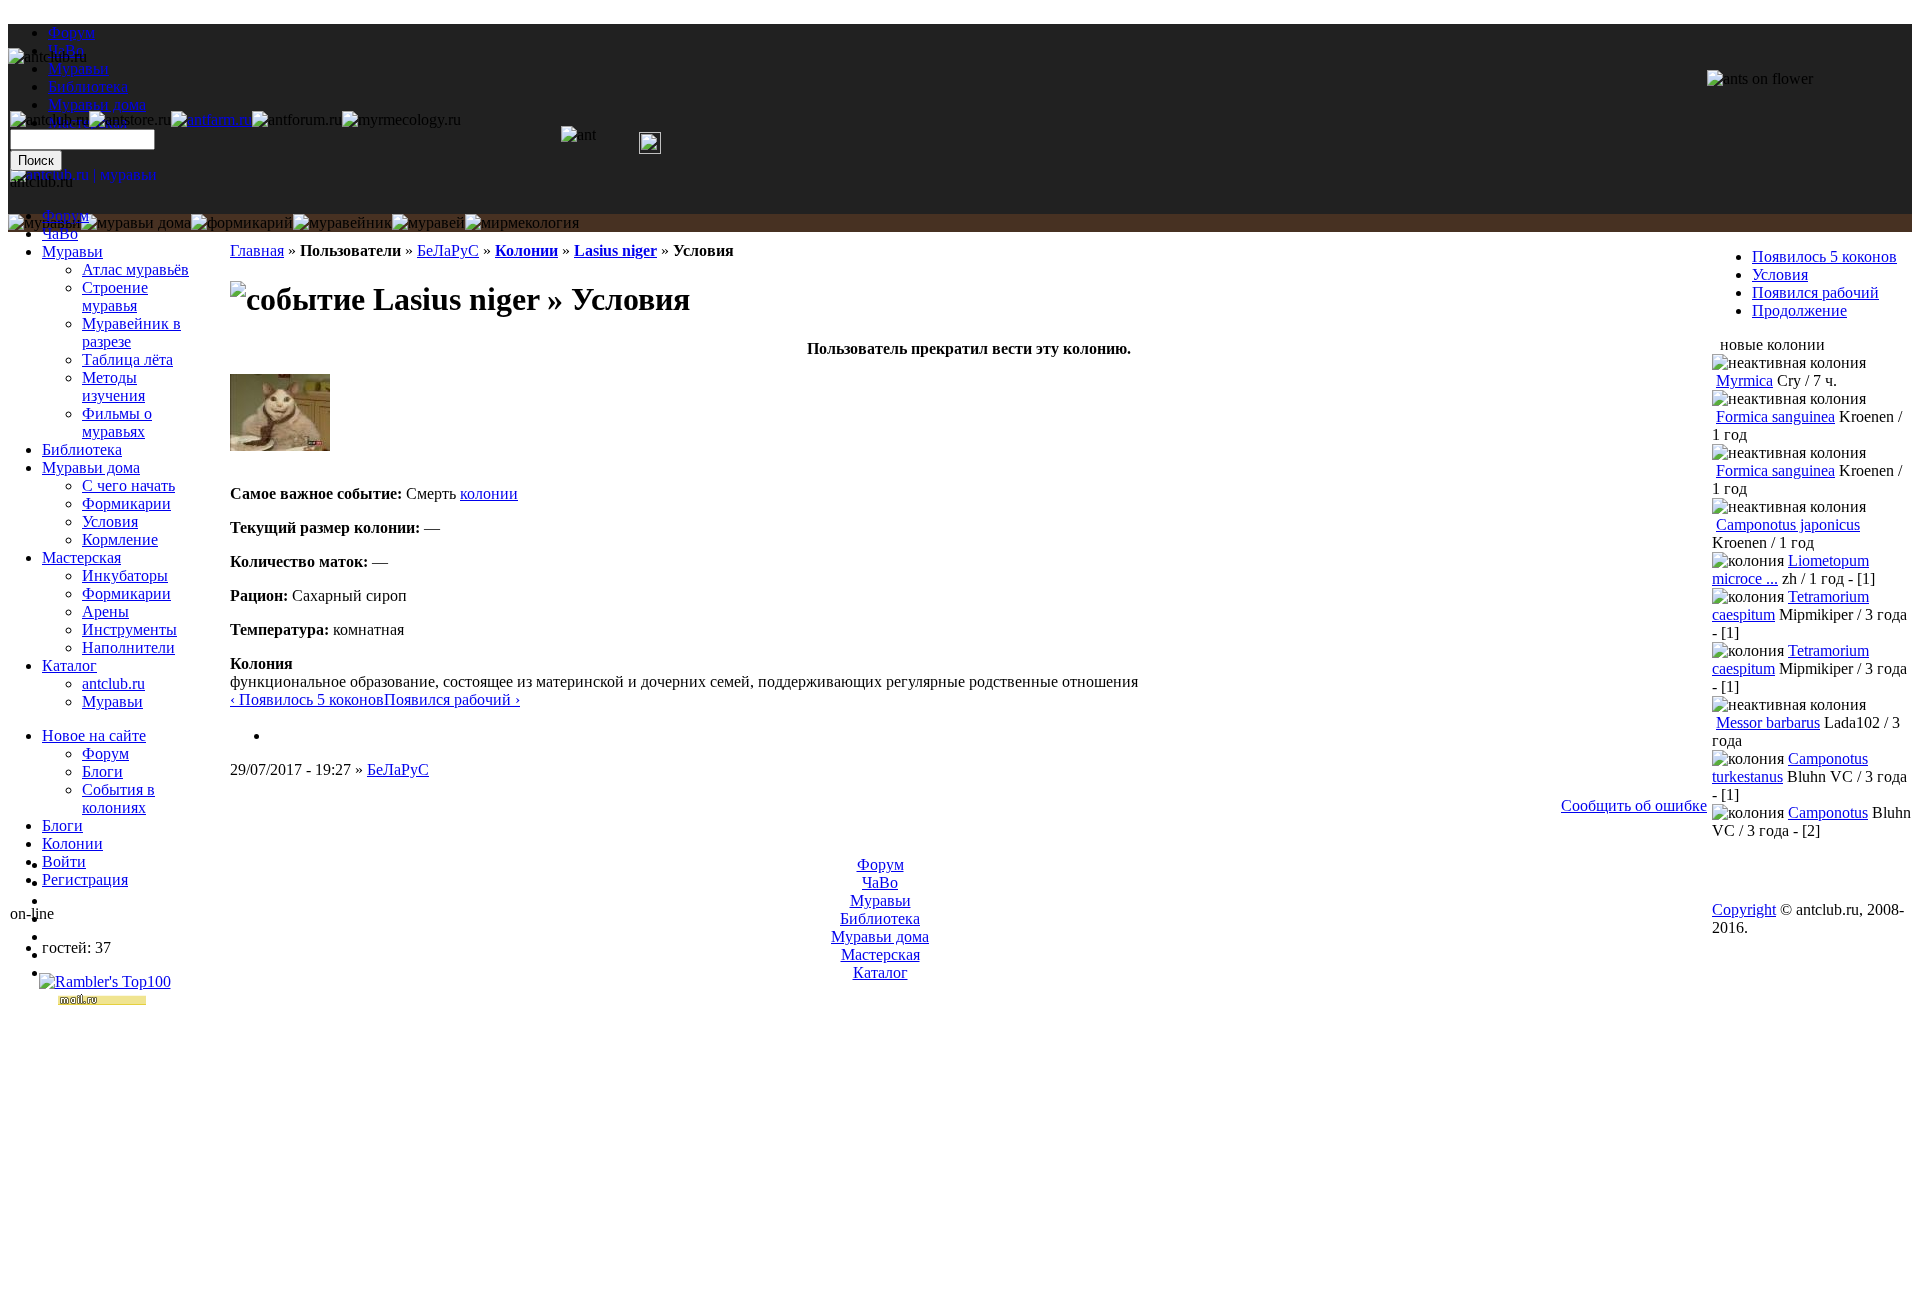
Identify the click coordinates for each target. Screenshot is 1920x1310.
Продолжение (1799, 310)
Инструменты (129, 629)
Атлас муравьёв (135, 269)
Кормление (120, 539)
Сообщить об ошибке (1634, 805)
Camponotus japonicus (1788, 524)
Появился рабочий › (452, 699)
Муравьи (72, 251)
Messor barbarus (1768, 722)
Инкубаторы (125, 575)
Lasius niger (615, 250)
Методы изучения (113, 386)
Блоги (102, 771)
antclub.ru (113, 683)
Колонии (526, 250)
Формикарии (126, 503)
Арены (105, 611)
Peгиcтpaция (85, 879)
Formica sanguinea (1775, 416)
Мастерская (81, 557)
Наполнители (128, 647)
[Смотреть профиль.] (280, 445)
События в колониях (118, 798)
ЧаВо (60, 233)
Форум (71, 32)
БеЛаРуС (448, 250)
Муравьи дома (91, 467)
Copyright (1744, 909)
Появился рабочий (1815, 292)
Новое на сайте (94, 735)
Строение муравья (115, 296)
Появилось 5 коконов (1824, 256)
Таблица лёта (127, 359)
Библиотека (82, 449)
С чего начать (128, 485)
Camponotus (1828, 812)
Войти (64, 861)
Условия (110, 521)
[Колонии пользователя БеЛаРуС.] (278, 735)
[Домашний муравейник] (211, 119)
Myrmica (1744, 380)
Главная (257, 250)
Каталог (69, 665)
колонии (489, 493)
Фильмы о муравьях (117, 422)
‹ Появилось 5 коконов (307, 699)
